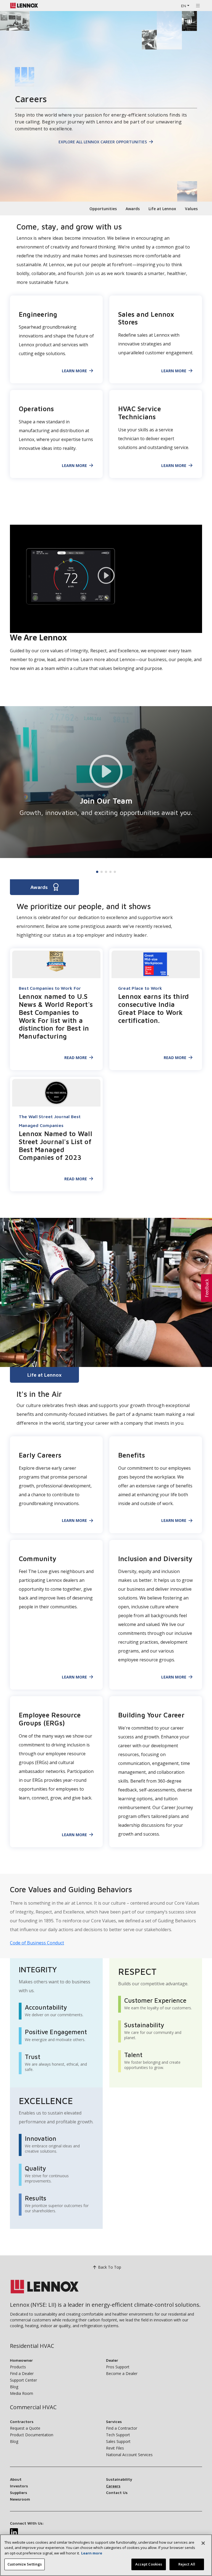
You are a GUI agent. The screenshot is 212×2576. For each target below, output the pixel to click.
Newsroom (20, 2499)
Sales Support (118, 2441)
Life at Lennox (162, 209)
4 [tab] (110, 872)
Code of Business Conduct (37, 1943)
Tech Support (118, 2435)
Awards (133, 209)
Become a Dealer (122, 2373)
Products (18, 2367)
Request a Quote (25, 2428)
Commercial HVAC (33, 2407)
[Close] (203, 2543)
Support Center (23, 2380)
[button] (206, 1288)
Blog (14, 2387)
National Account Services (129, 2455)
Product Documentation (32, 2435)
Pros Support (118, 2367)
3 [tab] (106, 872)
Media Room (22, 2393)
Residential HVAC (32, 2346)
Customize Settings (25, 2564)
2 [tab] (102, 872)
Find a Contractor (122, 2428)
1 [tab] (97, 872)
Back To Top (110, 2267)
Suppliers (18, 2492)
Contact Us (117, 2492)
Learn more (92, 2553)
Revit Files (115, 2448)
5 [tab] (115, 872)
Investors (19, 2486)
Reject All (187, 2564)
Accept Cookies (149, 2564)
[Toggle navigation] (198, 6)
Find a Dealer (22, 2373)
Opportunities (103, 209)
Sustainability (119, 2479)
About (16, 2479)
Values (191, 209)
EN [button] (184, 6)
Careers (113, 2486)
